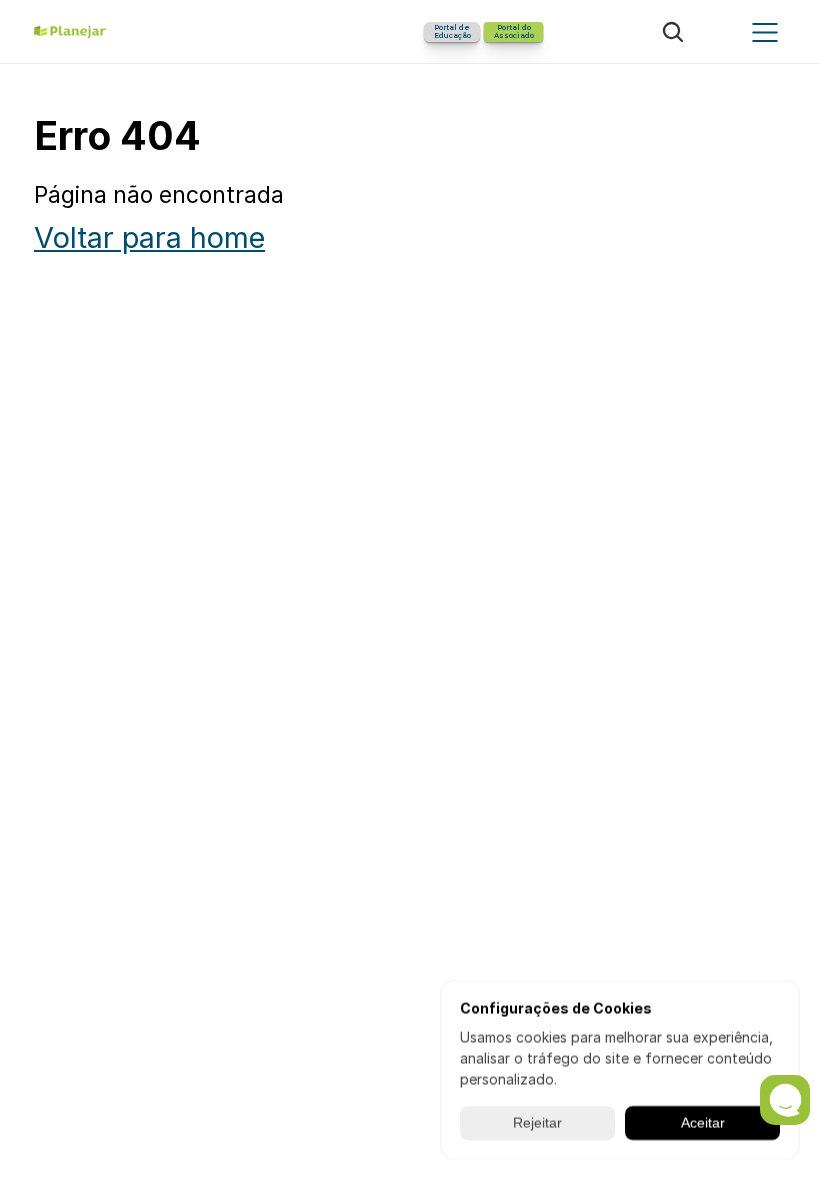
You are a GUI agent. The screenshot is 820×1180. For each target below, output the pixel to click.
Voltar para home (149, 237)
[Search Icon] (673, 32)
